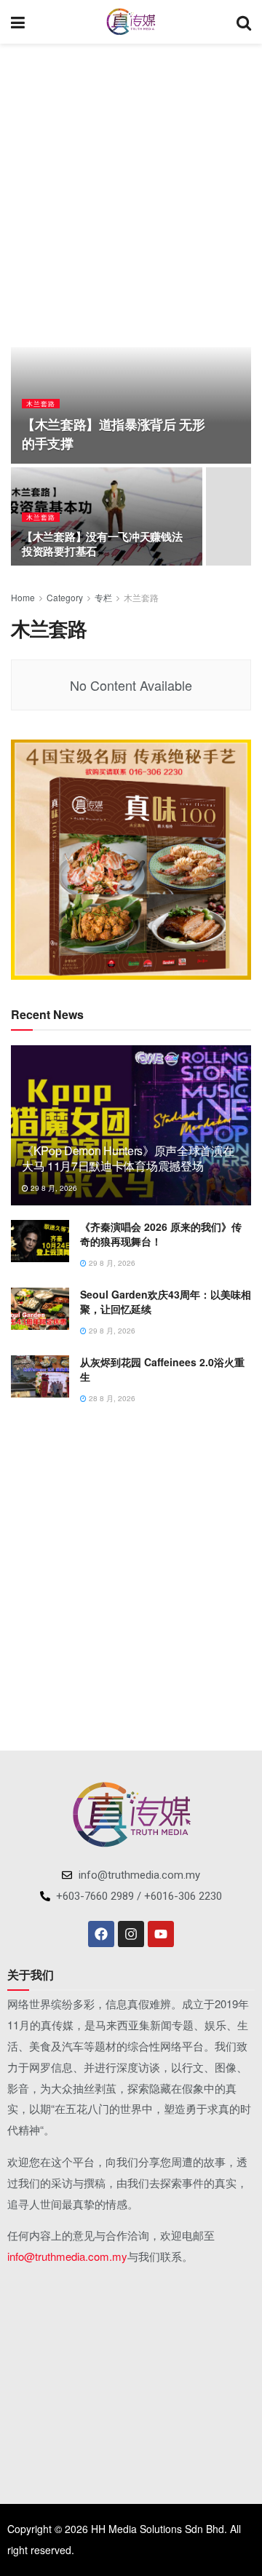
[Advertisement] (131, 189)
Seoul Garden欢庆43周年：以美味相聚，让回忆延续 (166, 1301)
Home (23, 597)
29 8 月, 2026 (53, 1188)
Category (65, 597)
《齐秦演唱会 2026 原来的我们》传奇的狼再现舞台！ (161, 1234)
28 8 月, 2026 (111, 1398)
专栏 (103, 597)
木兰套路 (41, 404)
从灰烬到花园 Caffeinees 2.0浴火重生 (162, 1369)
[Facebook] (101, 1934)
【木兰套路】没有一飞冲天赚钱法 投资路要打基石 (102, 544)
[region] (131, 860)
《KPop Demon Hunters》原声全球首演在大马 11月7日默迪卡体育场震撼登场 (128, 1158)
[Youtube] (161, 1934)
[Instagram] (131, 1934)
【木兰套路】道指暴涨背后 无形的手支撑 (114, 433)
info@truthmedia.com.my (67, 2256)
